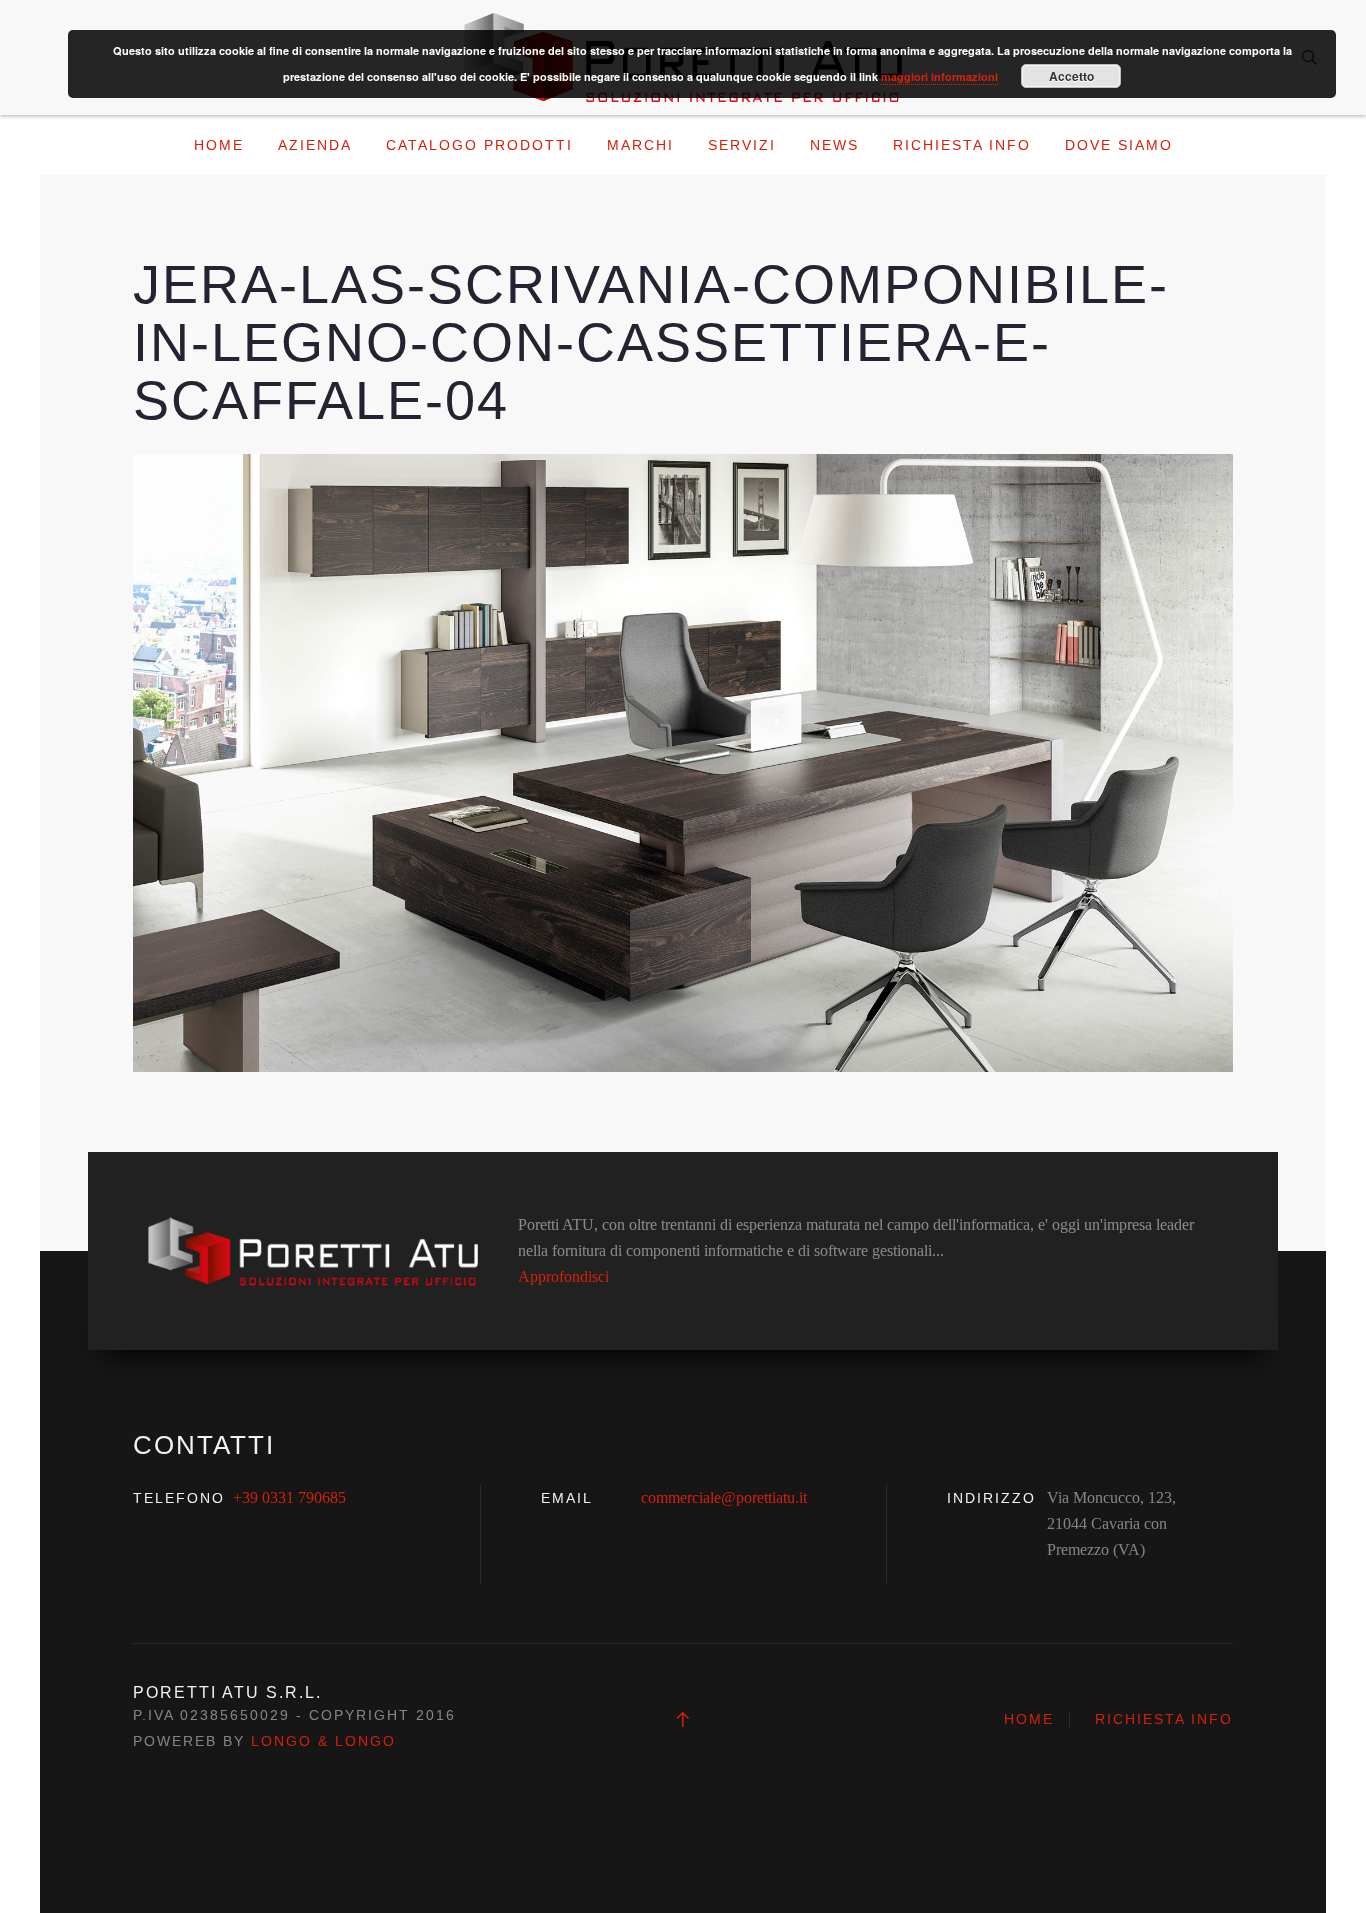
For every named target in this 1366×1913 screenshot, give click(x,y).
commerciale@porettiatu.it (724, 1497)
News (834, 145)
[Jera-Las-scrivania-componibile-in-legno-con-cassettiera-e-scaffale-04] (682, 761)
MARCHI (640, 145)
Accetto (1071, 76)
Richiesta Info (962, 145)
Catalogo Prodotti (479, 145)
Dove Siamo (1119, 145)
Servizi (742, 145)
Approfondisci (563, 1276)
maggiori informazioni (939, 76)
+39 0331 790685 (289, 1497)
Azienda (315, 145)
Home (219, 145)
